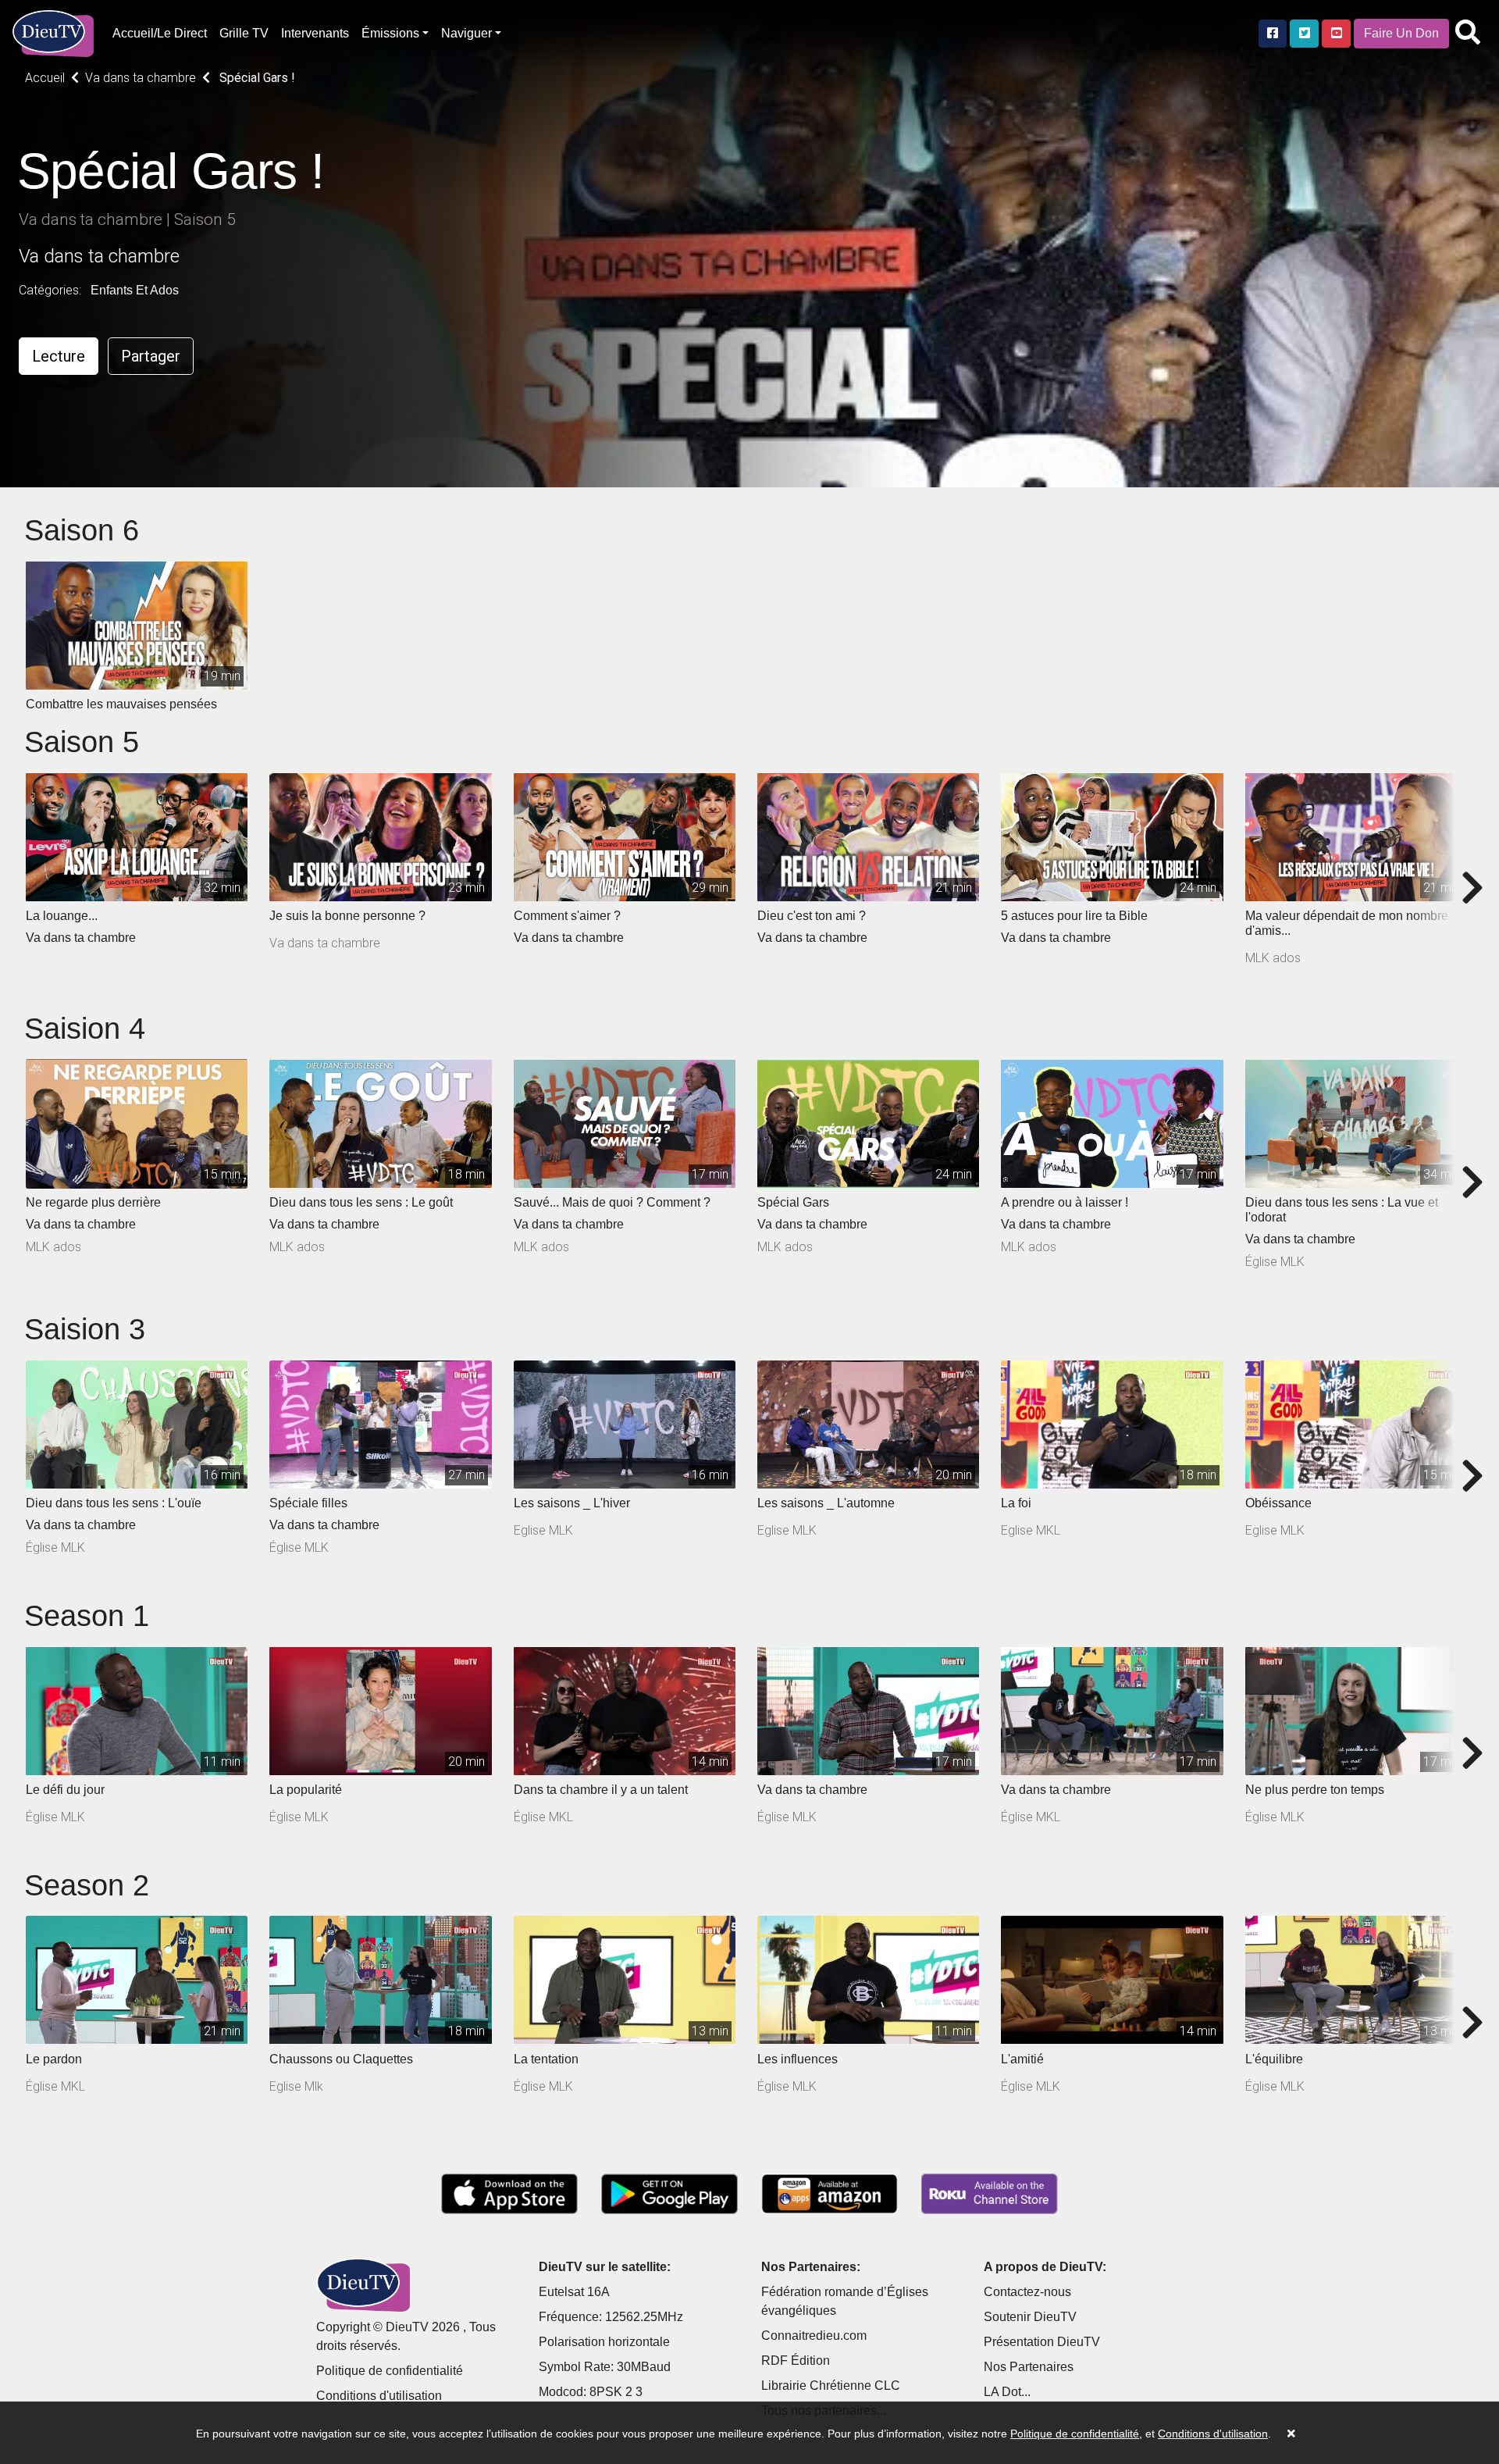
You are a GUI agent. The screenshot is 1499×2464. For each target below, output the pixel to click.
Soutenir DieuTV (1030, 2317)
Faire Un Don (1401, 33)
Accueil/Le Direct (160, 33)
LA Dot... (1007, 2392)
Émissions (390, 33)
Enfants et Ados (135, 290)
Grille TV (244, 33)
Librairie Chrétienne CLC (831, 2386)
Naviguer (466, 33)
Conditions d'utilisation (379, 2396)
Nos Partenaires (1029, 2367)
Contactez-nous (1027, 2292)
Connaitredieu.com (814, 2336)
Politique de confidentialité (390, 2371)
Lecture (59, 356)
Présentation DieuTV (1042, 2342)
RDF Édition (796, 2361)
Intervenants (315, 33)
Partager (151, 356)
